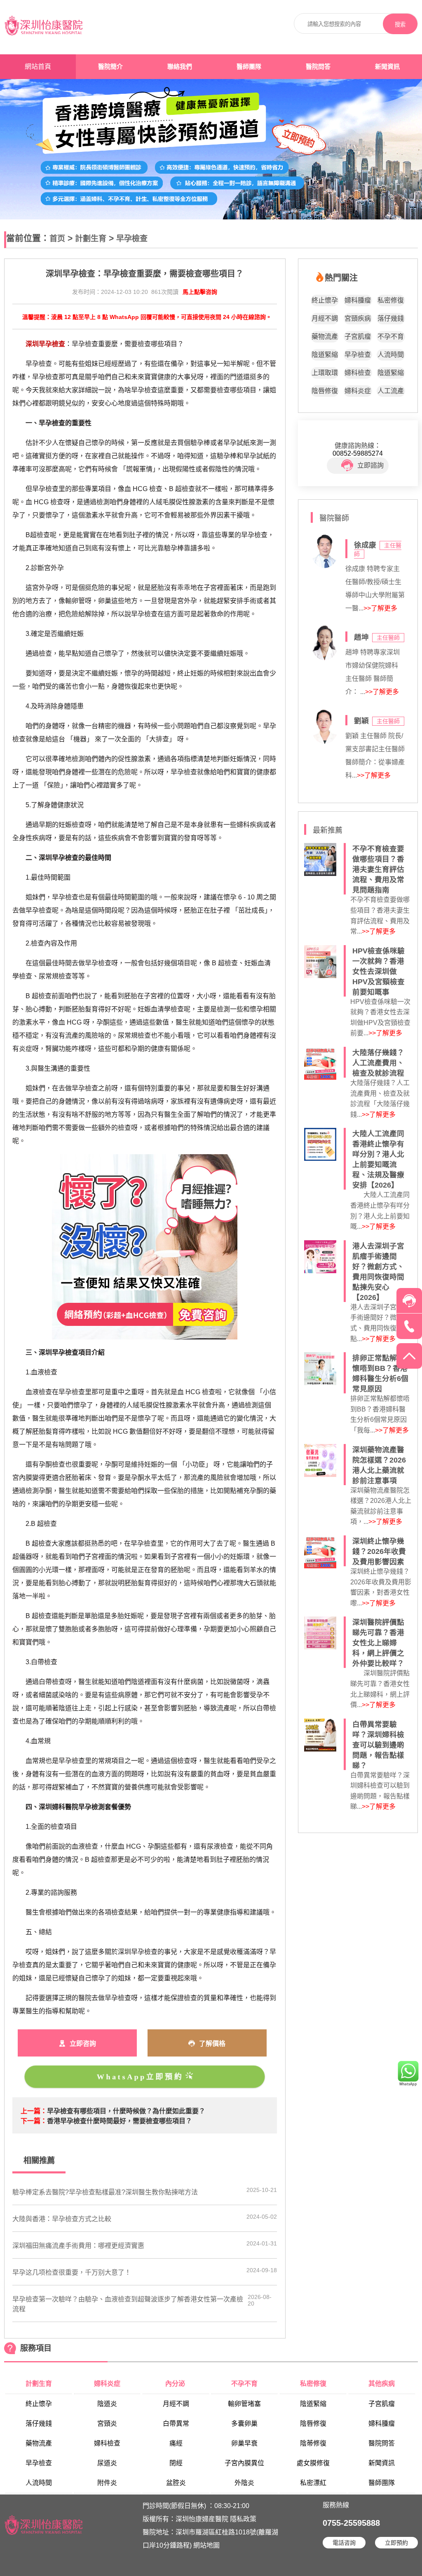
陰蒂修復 (313, 2443)
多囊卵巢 (244, 2423)
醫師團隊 (249, 67)
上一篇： (34, 2111)
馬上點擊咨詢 (200, 292)
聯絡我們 (180, 67)
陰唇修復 (325, 391)
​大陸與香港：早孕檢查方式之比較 (62, 2219)
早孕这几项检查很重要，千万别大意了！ (72, 2272)
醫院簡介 (110, 67)
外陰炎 (244, 2483)
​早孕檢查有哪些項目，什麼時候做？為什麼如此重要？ (126, 2111)
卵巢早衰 (244, 2443)
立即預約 (396, 2543)
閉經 (176, 2463)
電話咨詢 (344, 2543)
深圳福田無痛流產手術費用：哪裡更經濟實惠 (78, 2246)
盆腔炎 (176, 2483)
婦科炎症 (358, 391)
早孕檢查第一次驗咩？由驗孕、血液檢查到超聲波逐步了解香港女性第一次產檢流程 (128, 2304)
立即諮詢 (370, 465)
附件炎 (107, 2483)
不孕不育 (391, 337)
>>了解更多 (380, 608)
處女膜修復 (313, 2463)
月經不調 (325, 318)
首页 (57, 239)
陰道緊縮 (325, 355)
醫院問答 (318, 67)
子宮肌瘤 (358, 337)
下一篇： (34, 2121)
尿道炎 (107, 2463)
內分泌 (176, 2384)
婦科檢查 (358, 373)
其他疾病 (382, 2384)
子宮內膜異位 (244, 2463)
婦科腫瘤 (358, 300)
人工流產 (391, 391)
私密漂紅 (313, 2483)
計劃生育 (91, 239)
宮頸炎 (107, 2423)
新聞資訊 (387, 67)
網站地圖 (206, 2545)
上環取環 (325, 373)
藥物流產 (325, 337)
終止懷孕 (325, 300)
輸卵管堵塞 (244, 2404)
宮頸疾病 (358, 318)
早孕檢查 (132, 239)
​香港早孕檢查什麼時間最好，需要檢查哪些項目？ (120, 2121)
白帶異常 (176, 2423)
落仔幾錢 (391, 318)
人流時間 (391, 355)
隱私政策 (243, 2519)
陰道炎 (107, 2404)
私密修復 (391, 300)
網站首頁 (38, 66)
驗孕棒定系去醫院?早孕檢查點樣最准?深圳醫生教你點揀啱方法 (105, 2192)
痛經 (176, 2443)
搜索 (400, 24)
